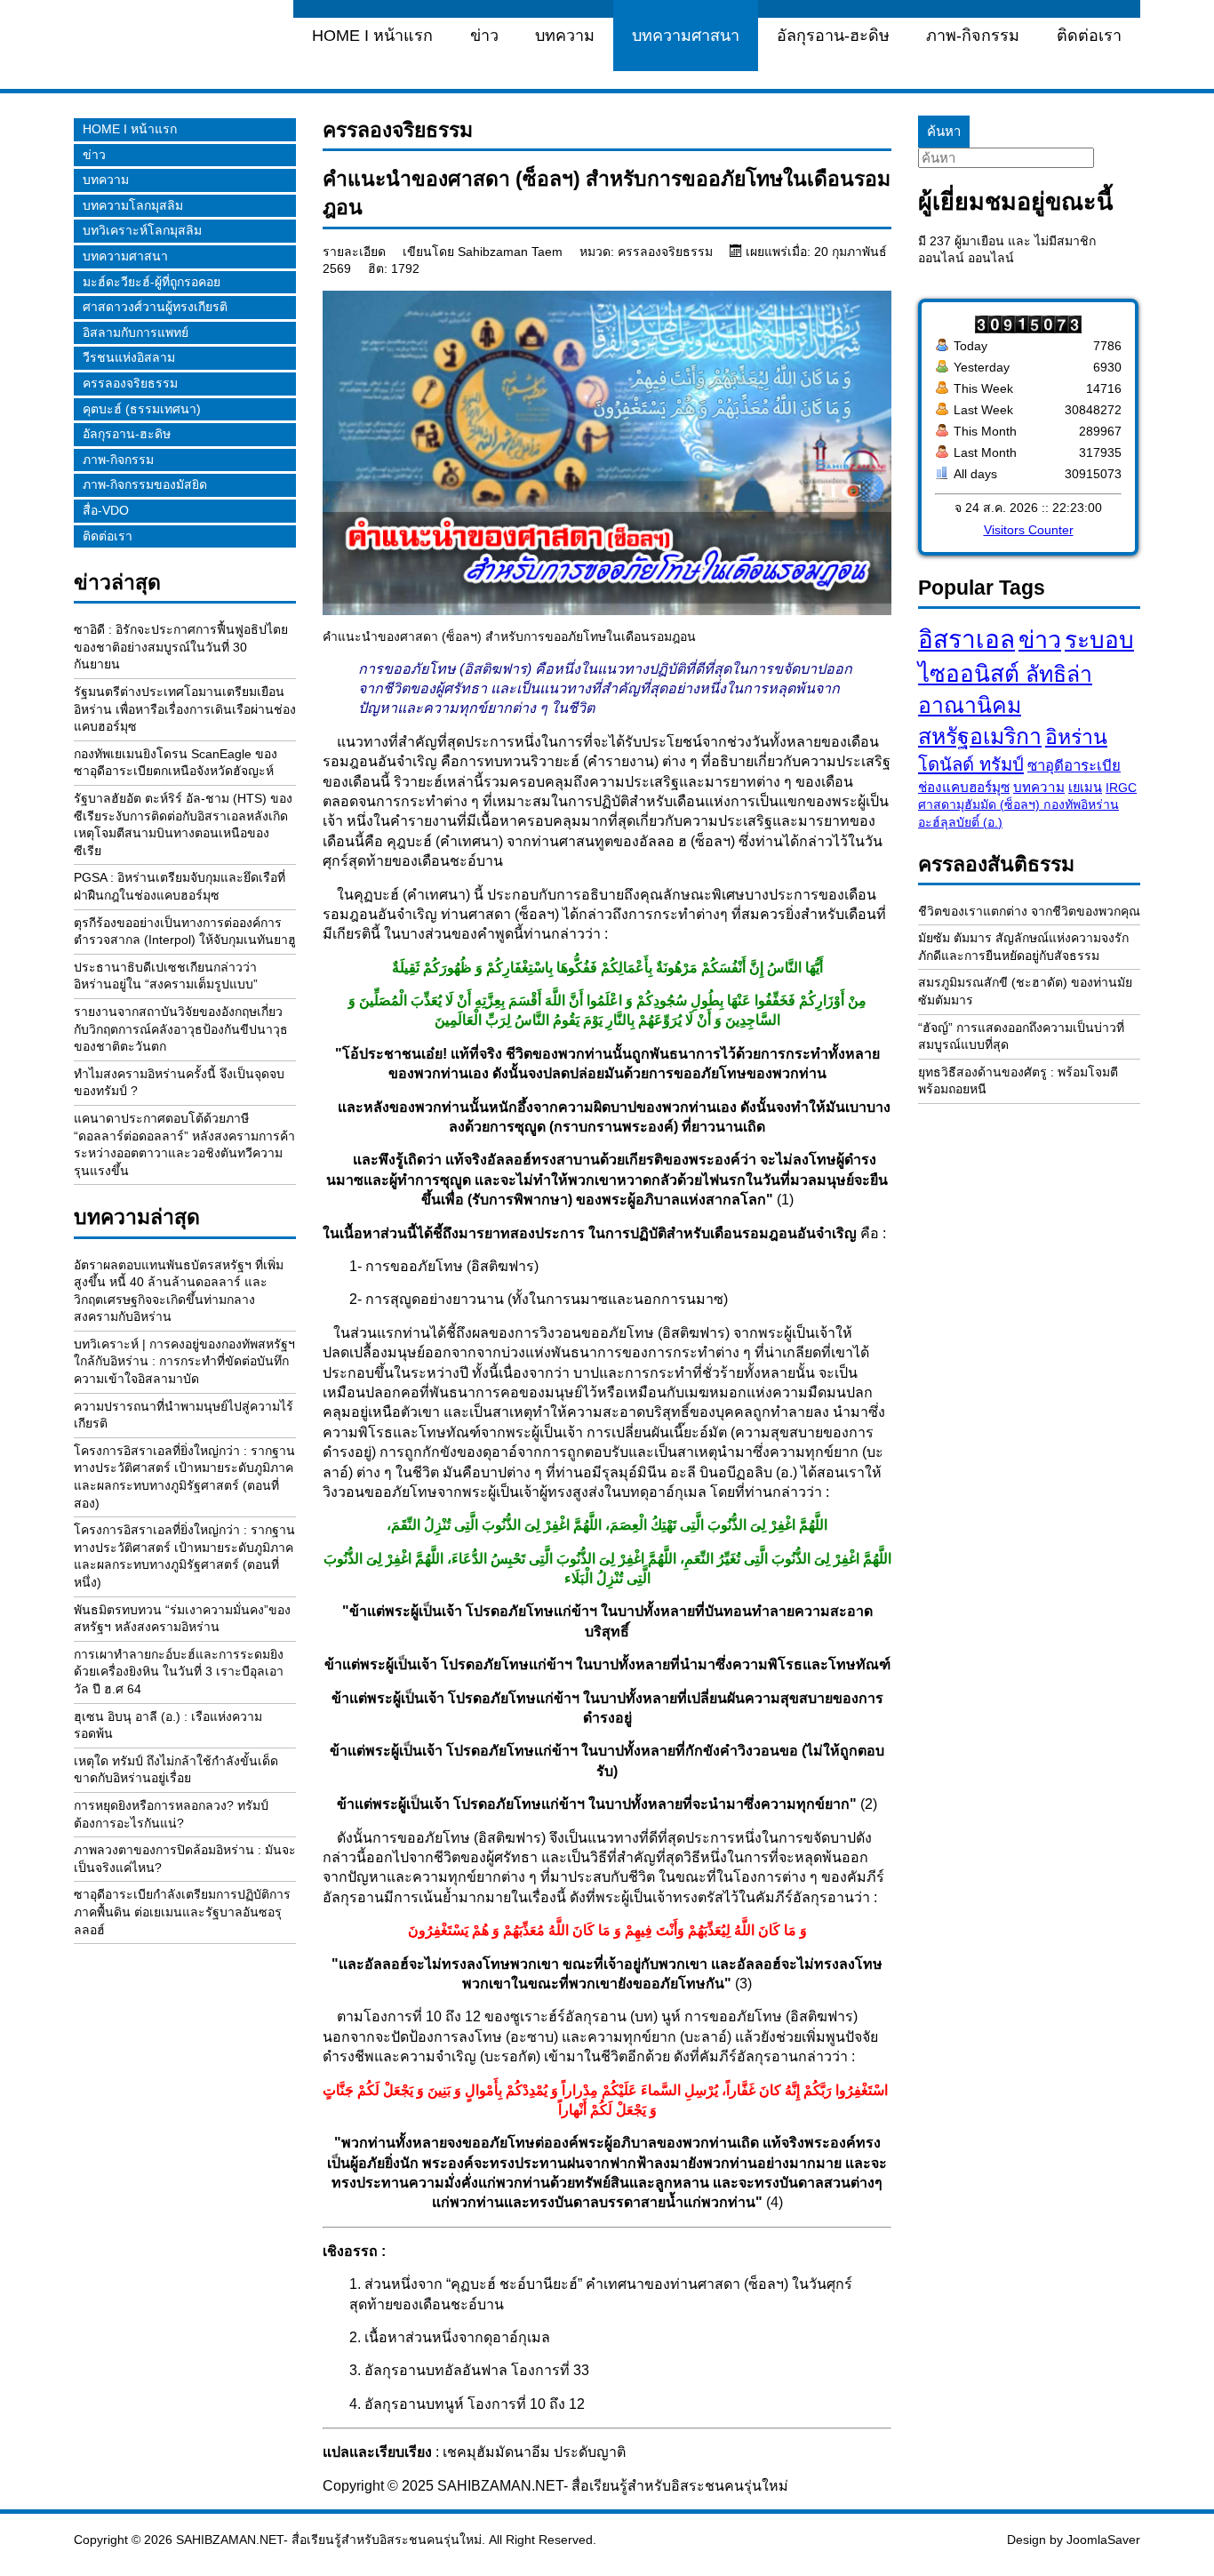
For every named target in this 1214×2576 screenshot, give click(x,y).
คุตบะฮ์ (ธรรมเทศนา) (142, 409)
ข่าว (484, 36)
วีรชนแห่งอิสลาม (129, 357)
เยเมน (1085, 788)
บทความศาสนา (686, 36)
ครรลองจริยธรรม (130, 383)
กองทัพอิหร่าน (1081, 804)
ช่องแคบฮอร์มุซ (964, 787)
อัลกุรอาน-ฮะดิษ (833, 36)
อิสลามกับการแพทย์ (136, 332)
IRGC (1121, 788)
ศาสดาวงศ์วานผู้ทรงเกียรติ (155, 307)
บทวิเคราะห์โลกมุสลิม (142, 230)
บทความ (565, 36)
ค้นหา (944, 131)
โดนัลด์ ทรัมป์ (971, 764)
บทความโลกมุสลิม (133, 205)
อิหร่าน (1076, 737)
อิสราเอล (966, 640)
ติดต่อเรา (1089, 36)
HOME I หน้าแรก (372, 36)
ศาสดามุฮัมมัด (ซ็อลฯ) (981, 804)
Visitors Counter (1029, 530)
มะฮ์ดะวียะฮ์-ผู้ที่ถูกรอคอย (152, 282)
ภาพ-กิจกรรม (973, 36)
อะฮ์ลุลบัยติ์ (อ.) (960, 822)
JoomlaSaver (1103, 2540)
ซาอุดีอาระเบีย (1074, 766)
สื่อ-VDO (106, 510)
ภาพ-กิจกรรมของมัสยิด (145, 484)
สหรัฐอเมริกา (980, 736)
